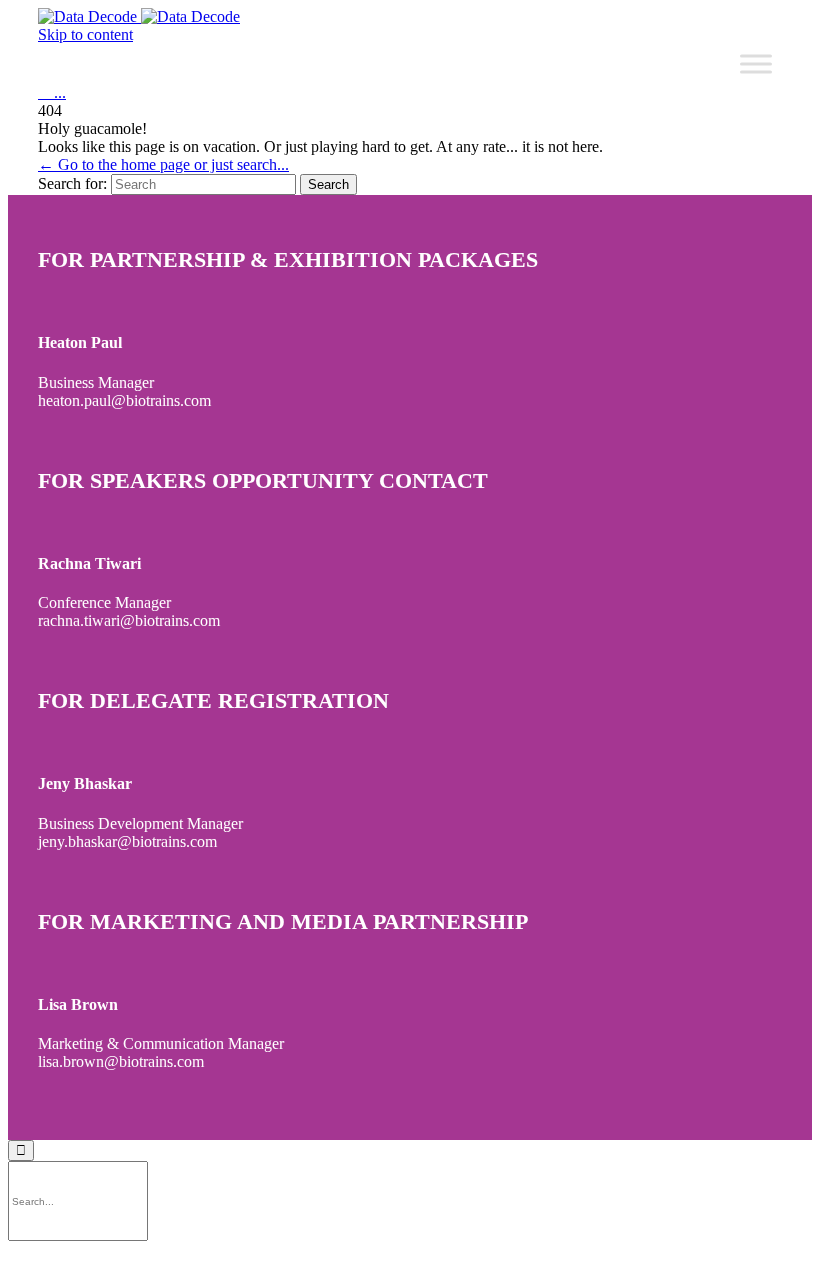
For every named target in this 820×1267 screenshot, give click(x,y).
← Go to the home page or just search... (163, 164)
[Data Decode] (139, 16)
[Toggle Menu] (756, 63)
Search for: (72, 183)
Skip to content (85, 34)
